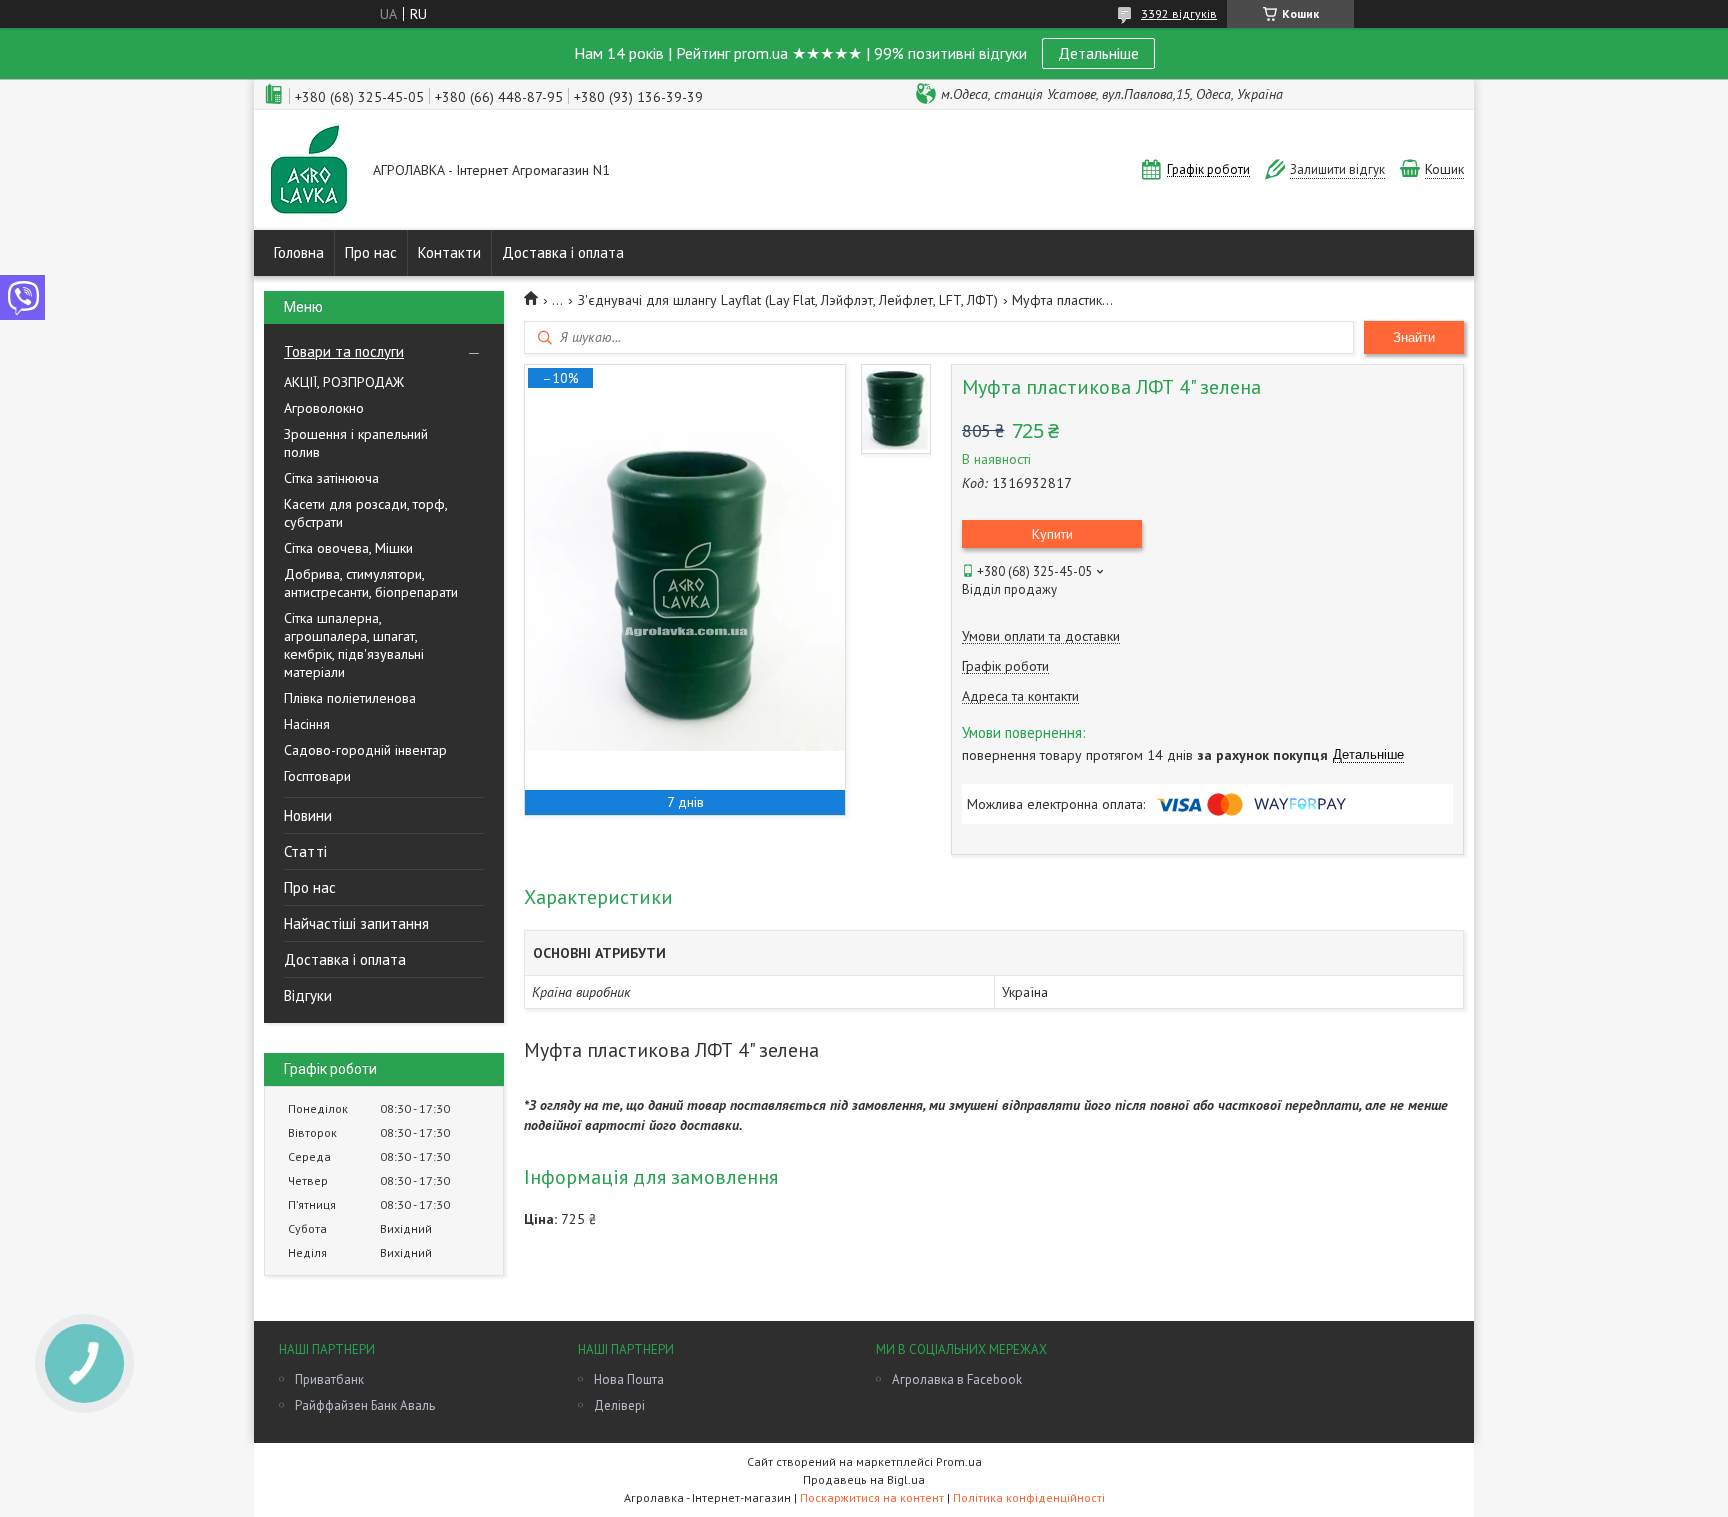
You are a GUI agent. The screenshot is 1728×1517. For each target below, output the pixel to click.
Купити (1052, 534)
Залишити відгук (1337, 169)
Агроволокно (324, 408)
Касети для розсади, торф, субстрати (365, 513)
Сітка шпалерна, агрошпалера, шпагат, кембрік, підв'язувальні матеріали (354, 645)
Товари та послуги (344, 351)
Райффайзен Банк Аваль (365, 1405)
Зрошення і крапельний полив (356, 443)
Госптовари (317, 776)
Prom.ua (959, 1461)
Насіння (307, 724)
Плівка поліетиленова (350, 698)
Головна (299, 252)
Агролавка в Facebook (957, 1379)
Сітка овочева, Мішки (348, 548)
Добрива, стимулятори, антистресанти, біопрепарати (371, 583)
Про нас (371, 252)
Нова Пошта (629, 1379)
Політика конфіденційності (1029, 1497)
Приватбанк (329, 1379)
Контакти (449, 252)
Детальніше (1098, 53)
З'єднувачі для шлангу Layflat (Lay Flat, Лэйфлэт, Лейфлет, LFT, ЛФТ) (788, 300)
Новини (308, 815)
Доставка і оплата (563, 252)
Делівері (619, 1405)
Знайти (1414, 337)
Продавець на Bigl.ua (864, 1479)
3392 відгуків (1179, 13)
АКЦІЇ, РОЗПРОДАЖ (344, 382)
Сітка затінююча (331, 478)
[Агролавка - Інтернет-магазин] (309, 171)
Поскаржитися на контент (872, 1497)
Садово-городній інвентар (365, 750)
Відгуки (308, 995)
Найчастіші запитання (356, 923)
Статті (305, 851)
